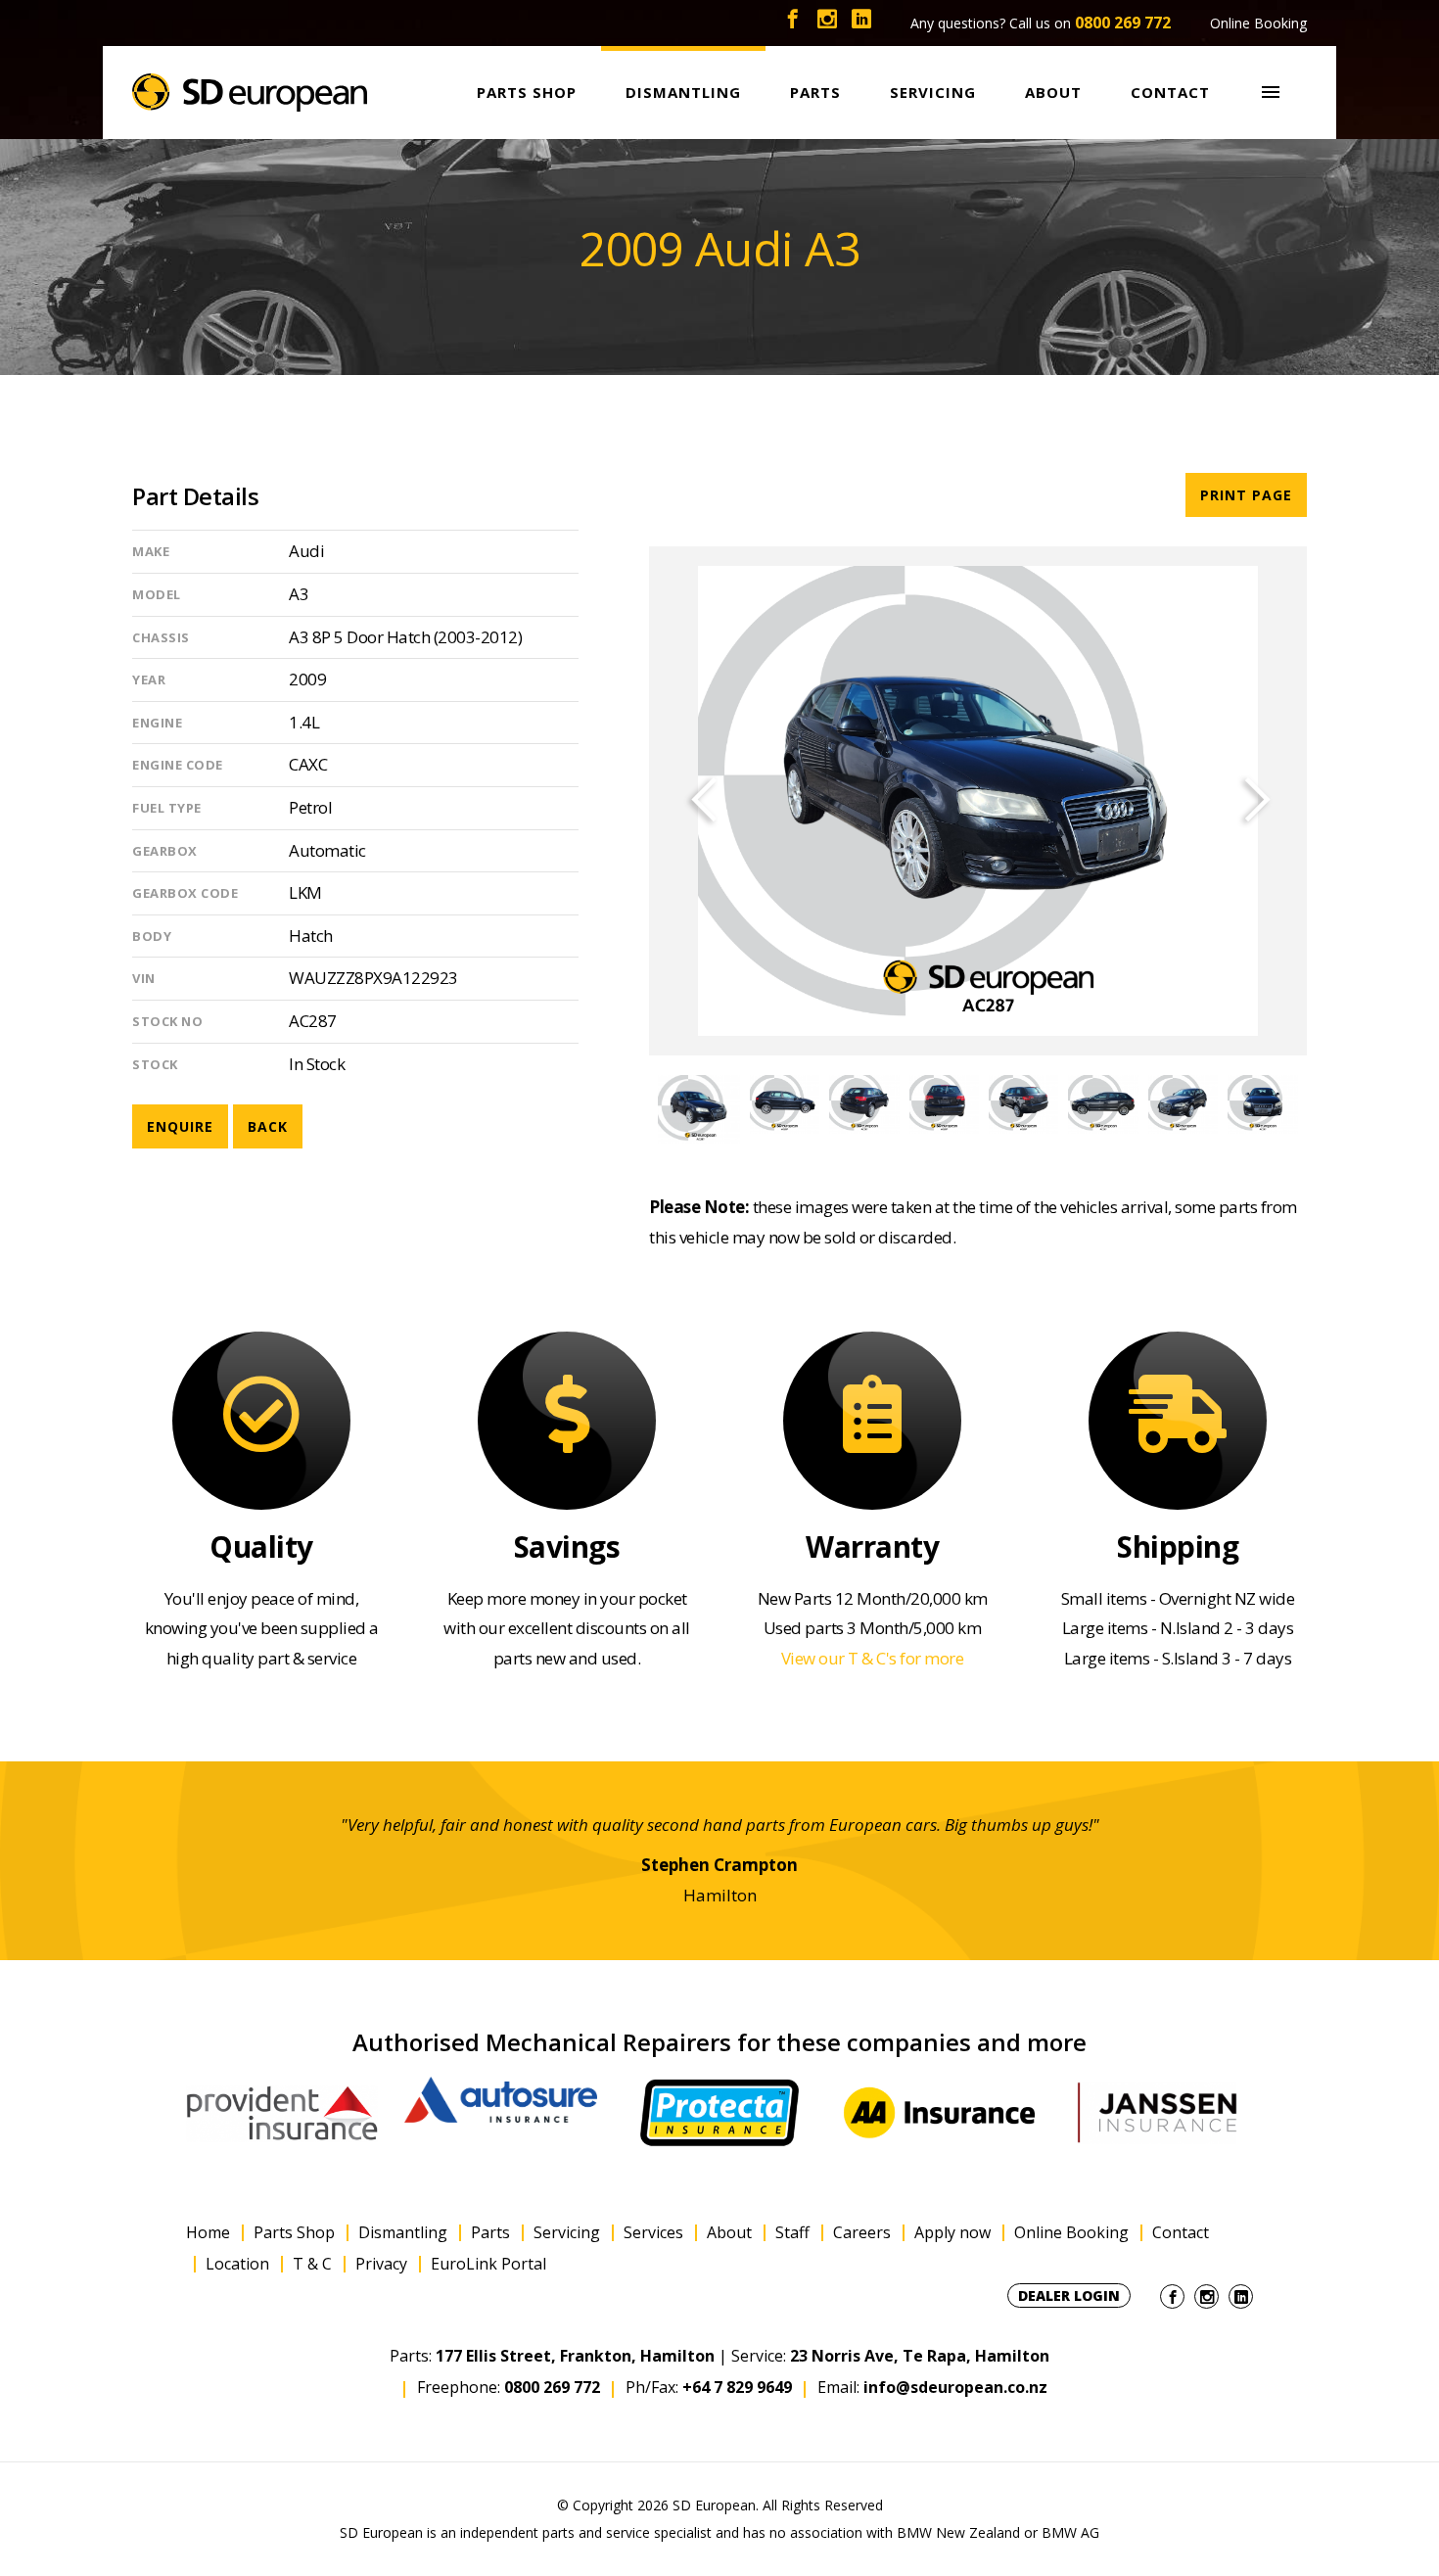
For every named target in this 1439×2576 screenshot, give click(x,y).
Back (268, 1126)
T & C (312, 2264)
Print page (1246, 495)
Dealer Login (1069, 2295)
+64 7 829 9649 (737, 2387)
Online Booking (1258, 23)
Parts (490, 2233)
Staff (792, 2233)
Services (653, 2233)
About (729, 2233)
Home (208, 2233)
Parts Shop (294, 2233)
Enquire (180, 1126)
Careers (862, 2233)
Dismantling (403, 2233)
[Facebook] (793, 23)
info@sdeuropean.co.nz (955, 2387)
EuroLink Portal (488, 2264)
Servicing (567, 2233)
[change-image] (698, 1104)
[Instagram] (827, 23)
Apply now (952, 2233)
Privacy (381, 2264)
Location (237, 2264)
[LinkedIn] (861, 23)
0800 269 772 (1123, 23)
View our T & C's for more (873, 1658)
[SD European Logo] (250, 93)
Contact (1181, 2233)
